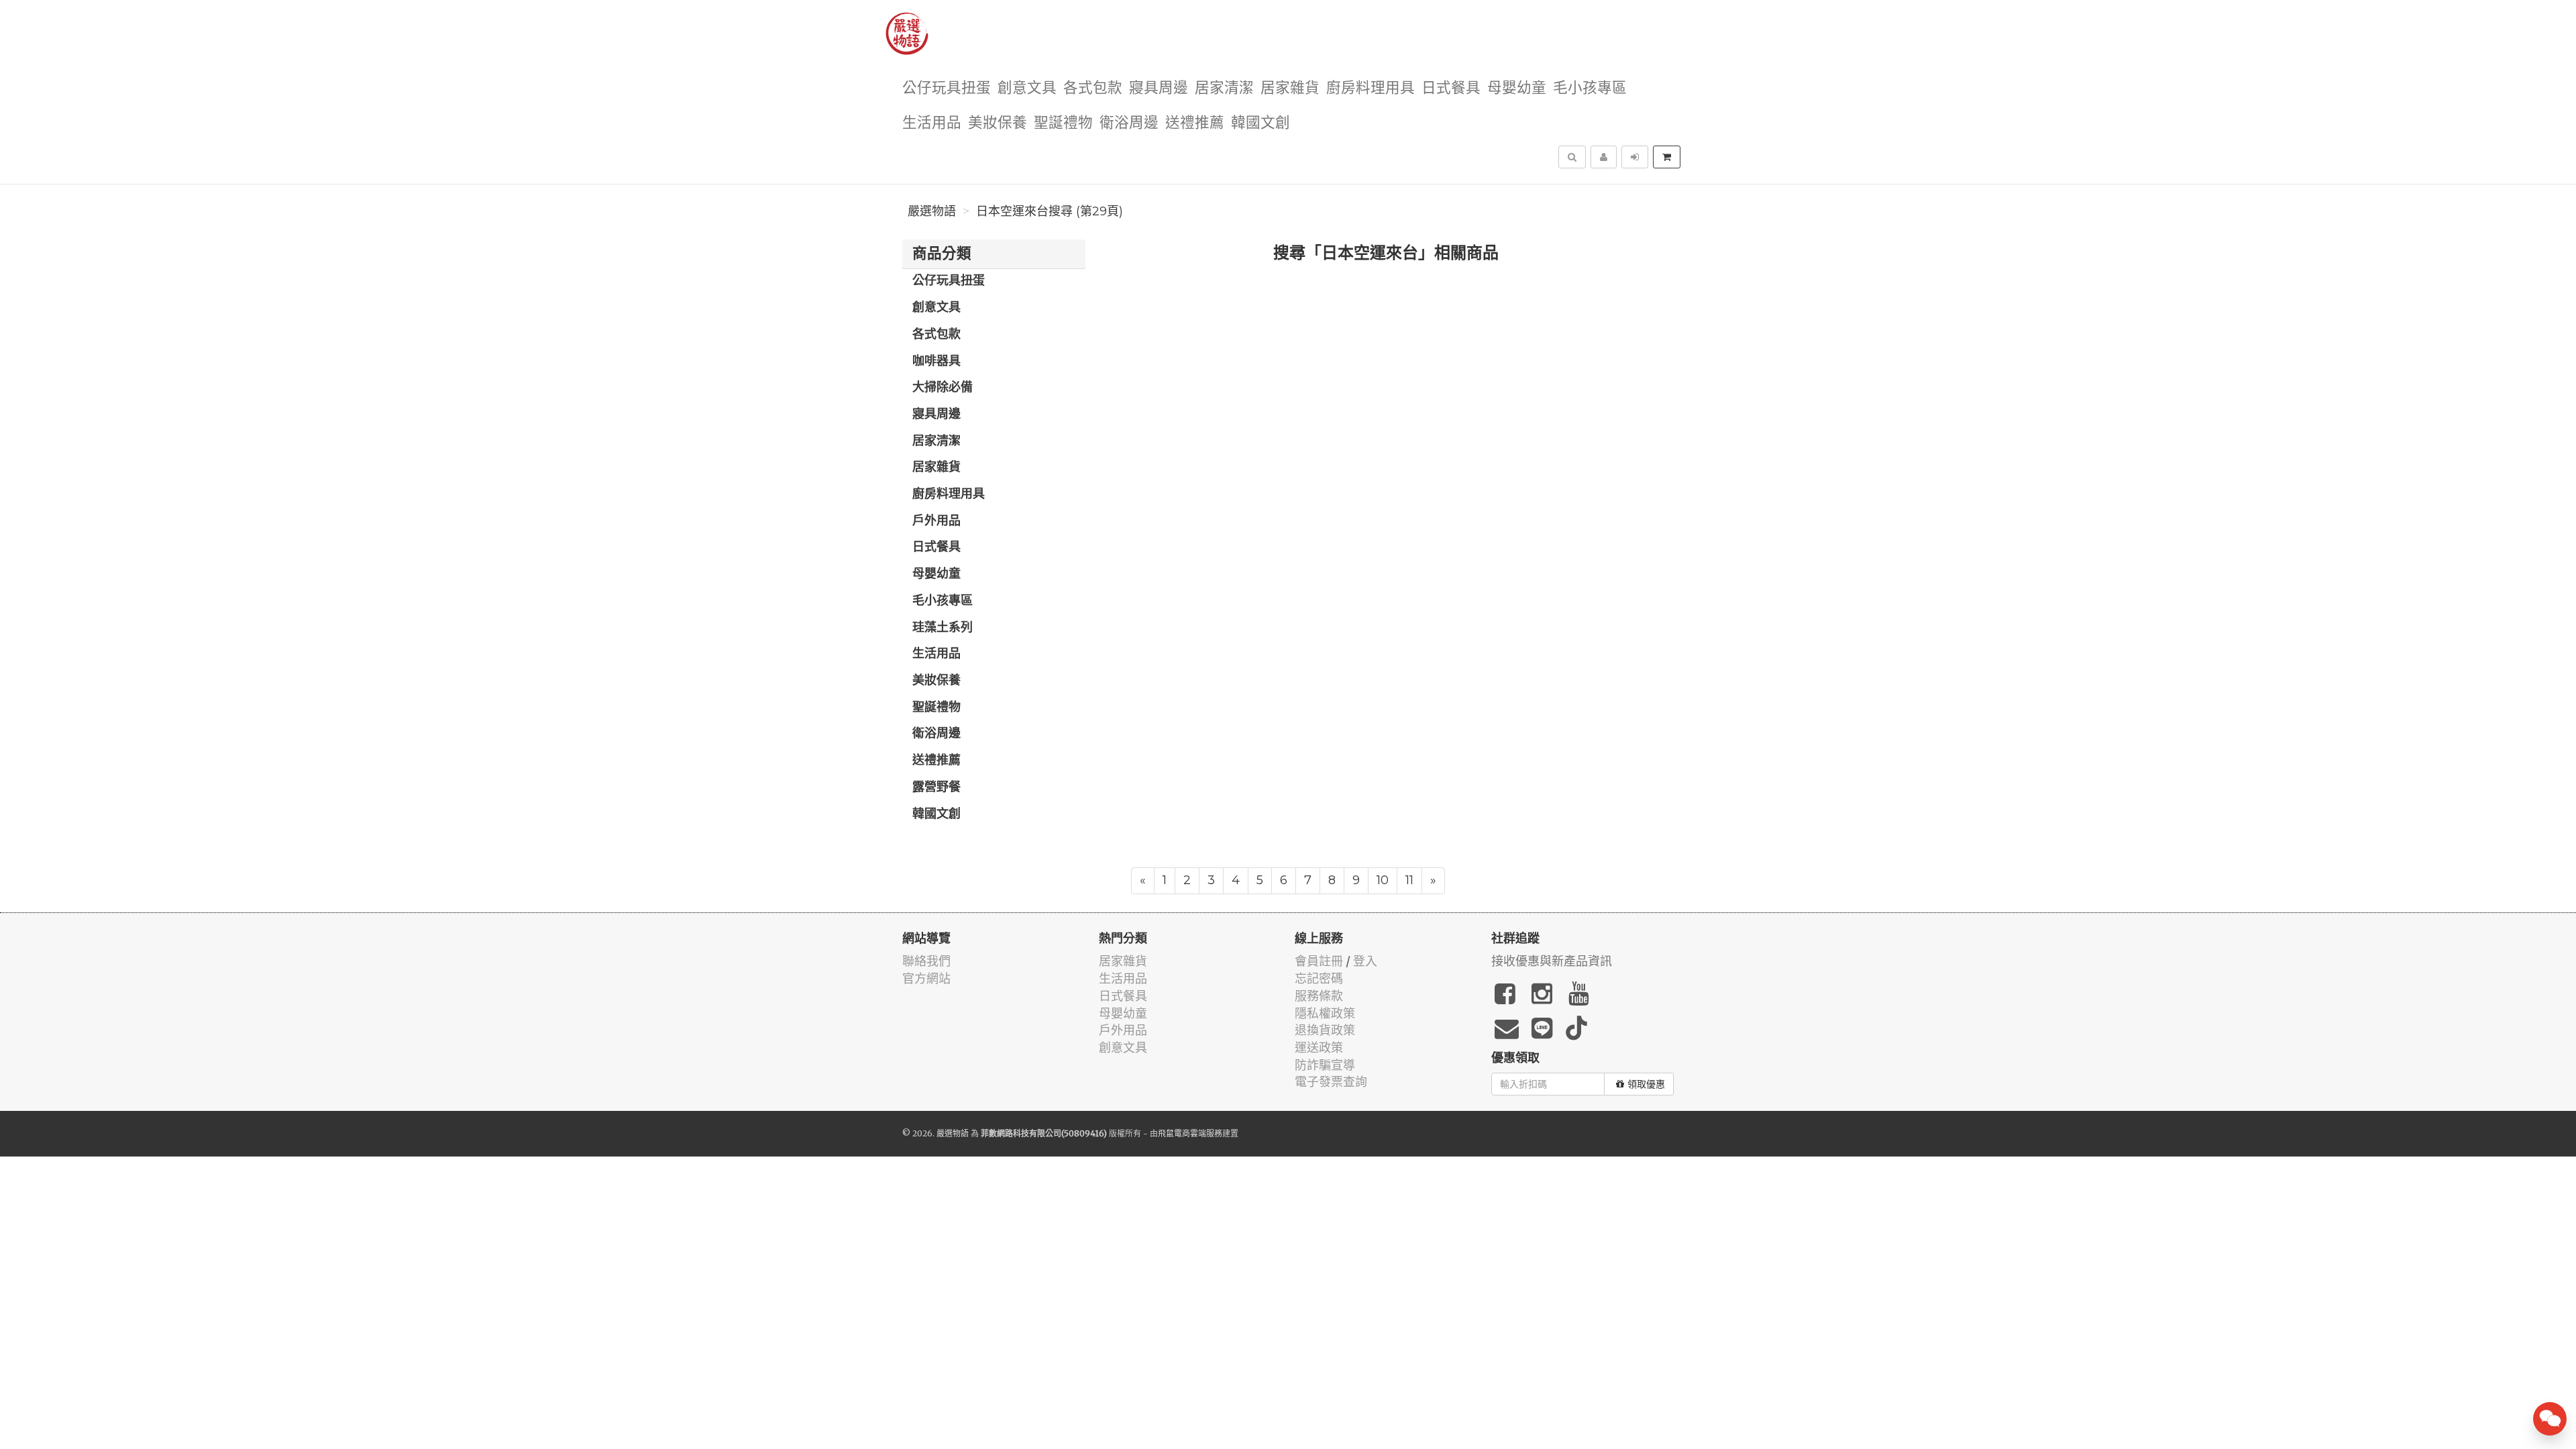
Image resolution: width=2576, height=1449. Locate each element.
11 (1409, 880)
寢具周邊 (1159, 88)
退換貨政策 (1325, 1030)
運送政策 (1319, 1048)
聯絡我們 (926, 961)
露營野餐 (936, 788)
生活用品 (932, 123)
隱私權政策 (1325, 1013)
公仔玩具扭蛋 (947, 88)
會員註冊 (1319, 961)
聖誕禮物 (1063, 123)
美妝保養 (998, 123)
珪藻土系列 (943, 628)
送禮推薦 (1195, 123)
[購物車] (1667, 157)
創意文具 (1027, 88)
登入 (1365, 961)
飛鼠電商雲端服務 (1190, 1133)
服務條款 (1319, 996)
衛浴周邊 (1129, 123)
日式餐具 (1451, 88)
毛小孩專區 (1590, 88)
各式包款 (1093, 88)
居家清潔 (1224, 88)
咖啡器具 (936, 362)
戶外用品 (936, 521)
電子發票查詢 (1331, 1082)
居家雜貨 (1290, 88)
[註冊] (1604, 157)
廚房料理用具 (1371, 88)
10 (1383, 880)
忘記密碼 (1319, 978)
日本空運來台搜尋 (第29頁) (1050, 211)
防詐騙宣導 (1325, 1065)
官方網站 (926, 978)
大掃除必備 (943, 388)
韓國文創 (1260, 123)
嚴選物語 (932, 211)
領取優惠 (1646, 1084)
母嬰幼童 (1517, 88)
